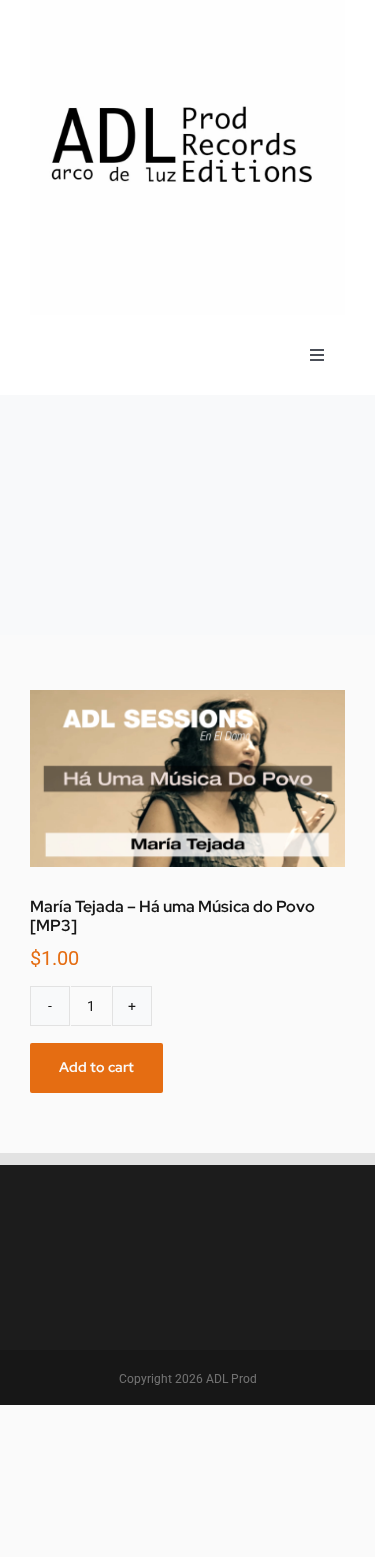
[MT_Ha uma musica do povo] (187, 778)
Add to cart (96, 1067)
